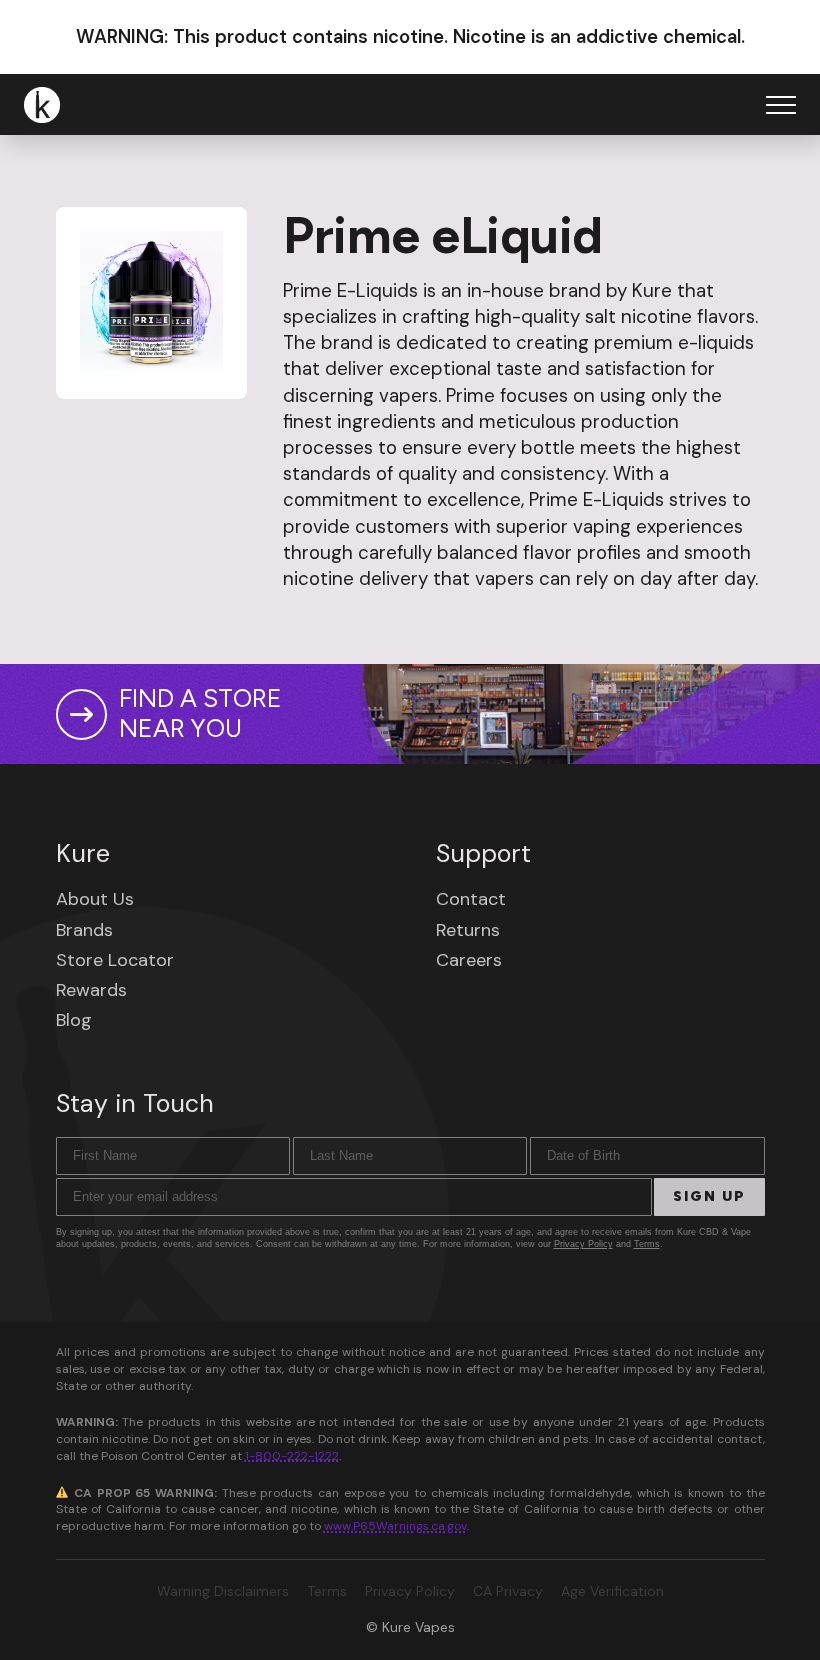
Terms (647, 1244)
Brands (84, 930)
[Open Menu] (781, 105)
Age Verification (612, 1591)
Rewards (91, 990)
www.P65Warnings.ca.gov (395, 1526)
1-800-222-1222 (292, 1456)
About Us (95, 899)
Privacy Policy (583, 1244)
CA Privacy (508, 1591)
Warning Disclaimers (223, 1591)
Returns (468, 930)
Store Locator (115, 960)
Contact (471, 899)
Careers (469, 960)
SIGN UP (709, 1196)
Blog (74, 1020)
